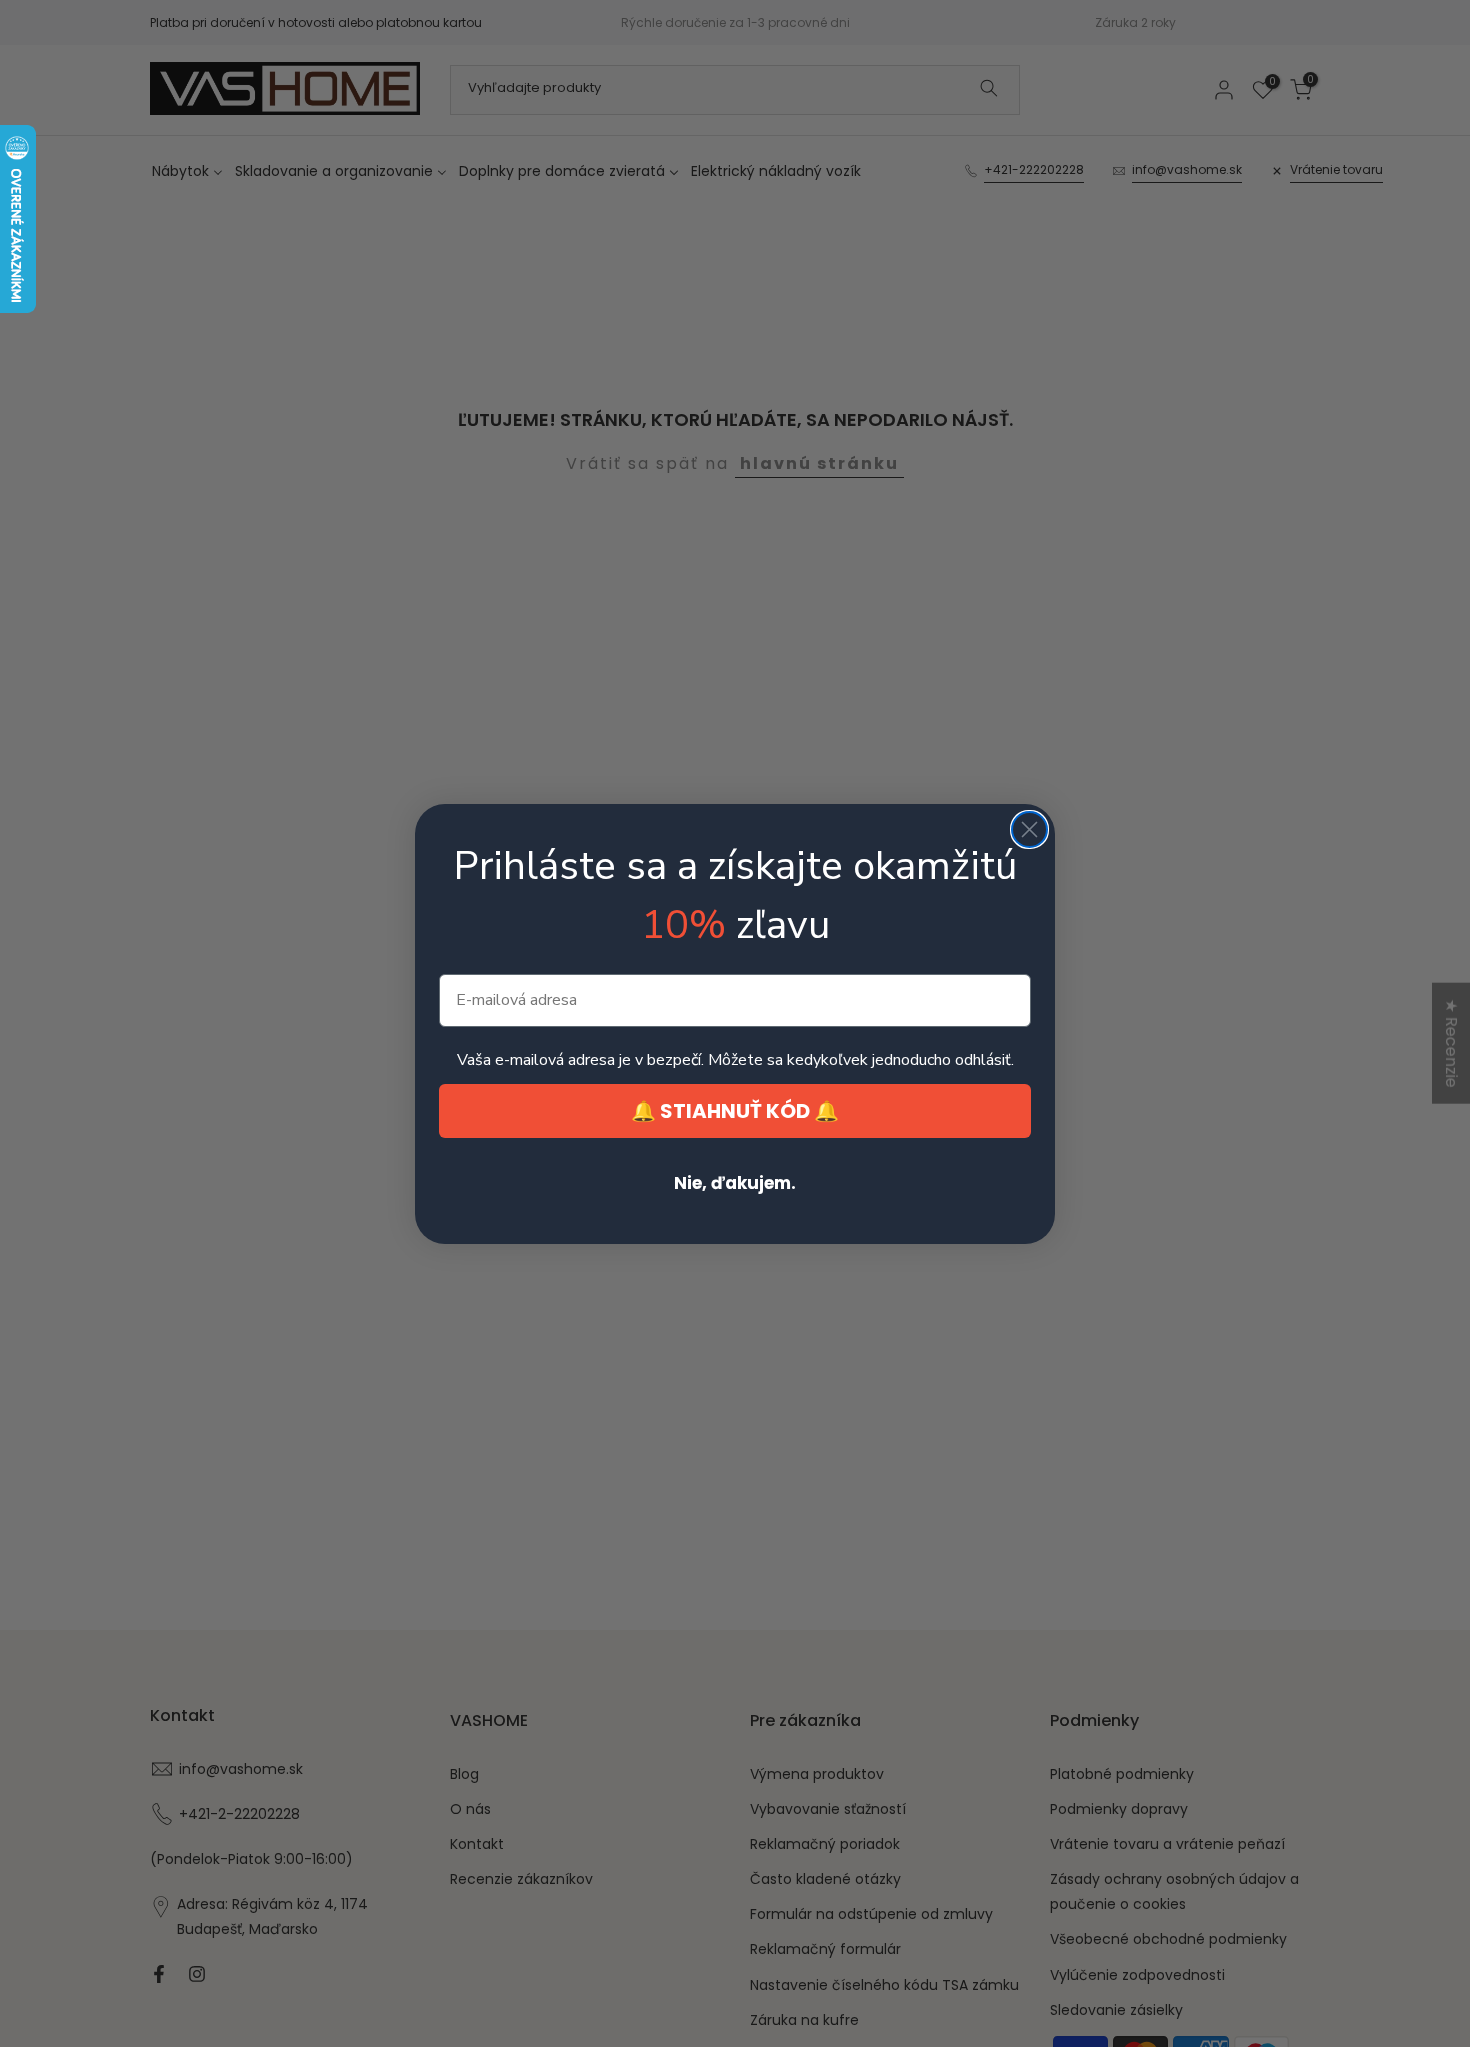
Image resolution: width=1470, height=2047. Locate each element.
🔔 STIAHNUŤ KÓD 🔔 (735, 1111)
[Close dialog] (1029, 829)
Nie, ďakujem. (735, 1183)
